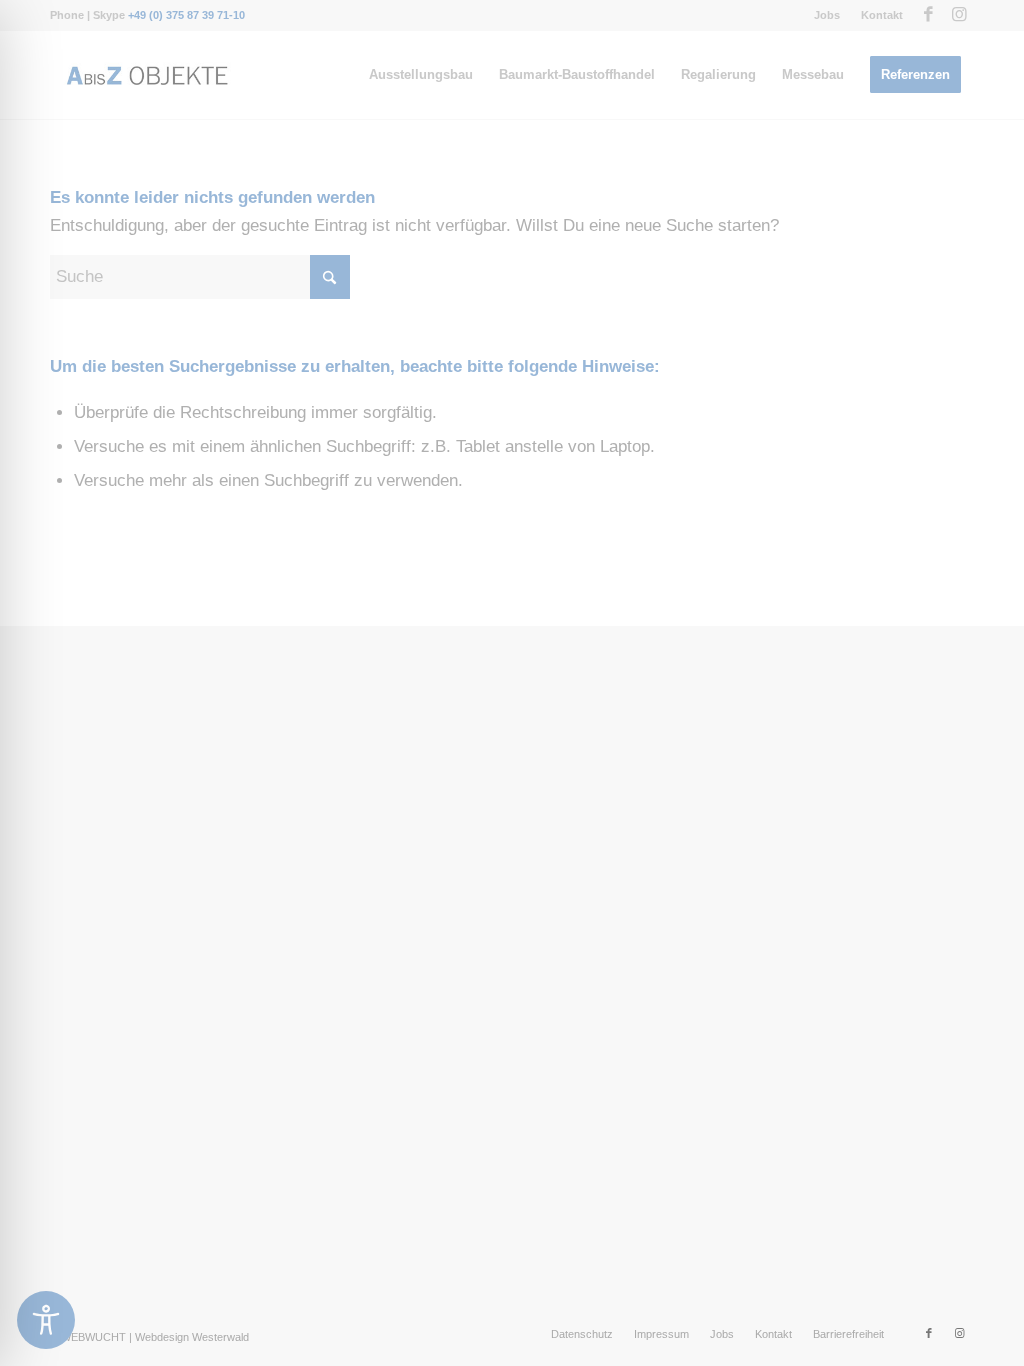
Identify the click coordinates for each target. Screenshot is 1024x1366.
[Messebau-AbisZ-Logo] (146, 75)
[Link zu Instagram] (959, 15)
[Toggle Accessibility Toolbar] (46, 1320)
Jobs (827, 15)
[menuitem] (827, 15)
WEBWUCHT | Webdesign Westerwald (155, 1337)
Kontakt (882, 15)
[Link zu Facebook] (928, 15)
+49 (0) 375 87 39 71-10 (186, 15)
